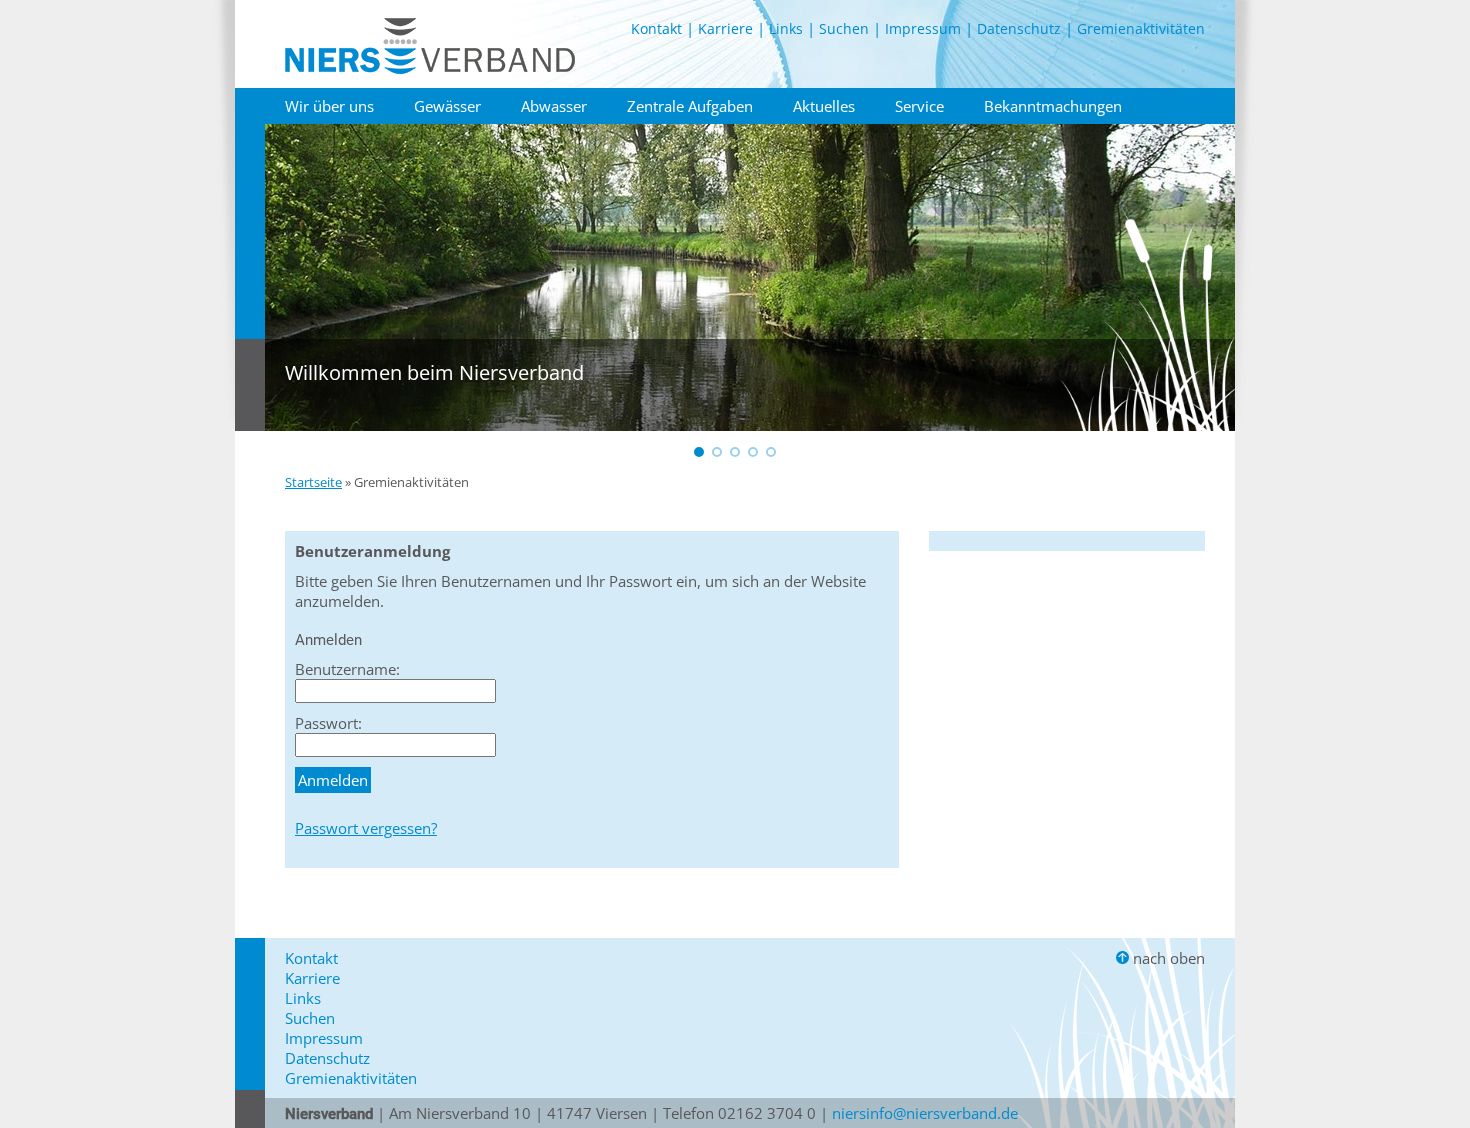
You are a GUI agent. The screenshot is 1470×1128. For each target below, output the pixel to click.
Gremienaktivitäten (1141, 28)
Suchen (844, 28)
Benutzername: (347, 669)
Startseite (313, 482)
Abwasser (554, 106)
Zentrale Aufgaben (690, 106)
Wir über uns (329, 106)
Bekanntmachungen (1053, 106)
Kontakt (656, 28)
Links (786, 28)
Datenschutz (1019, 28)
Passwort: (328, 723)
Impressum (923, 28)
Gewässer (447, 106)
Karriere (725, 28)
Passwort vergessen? (366, 828)
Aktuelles (824, 106)
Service (919, 106)
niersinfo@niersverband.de (925, 1113)
